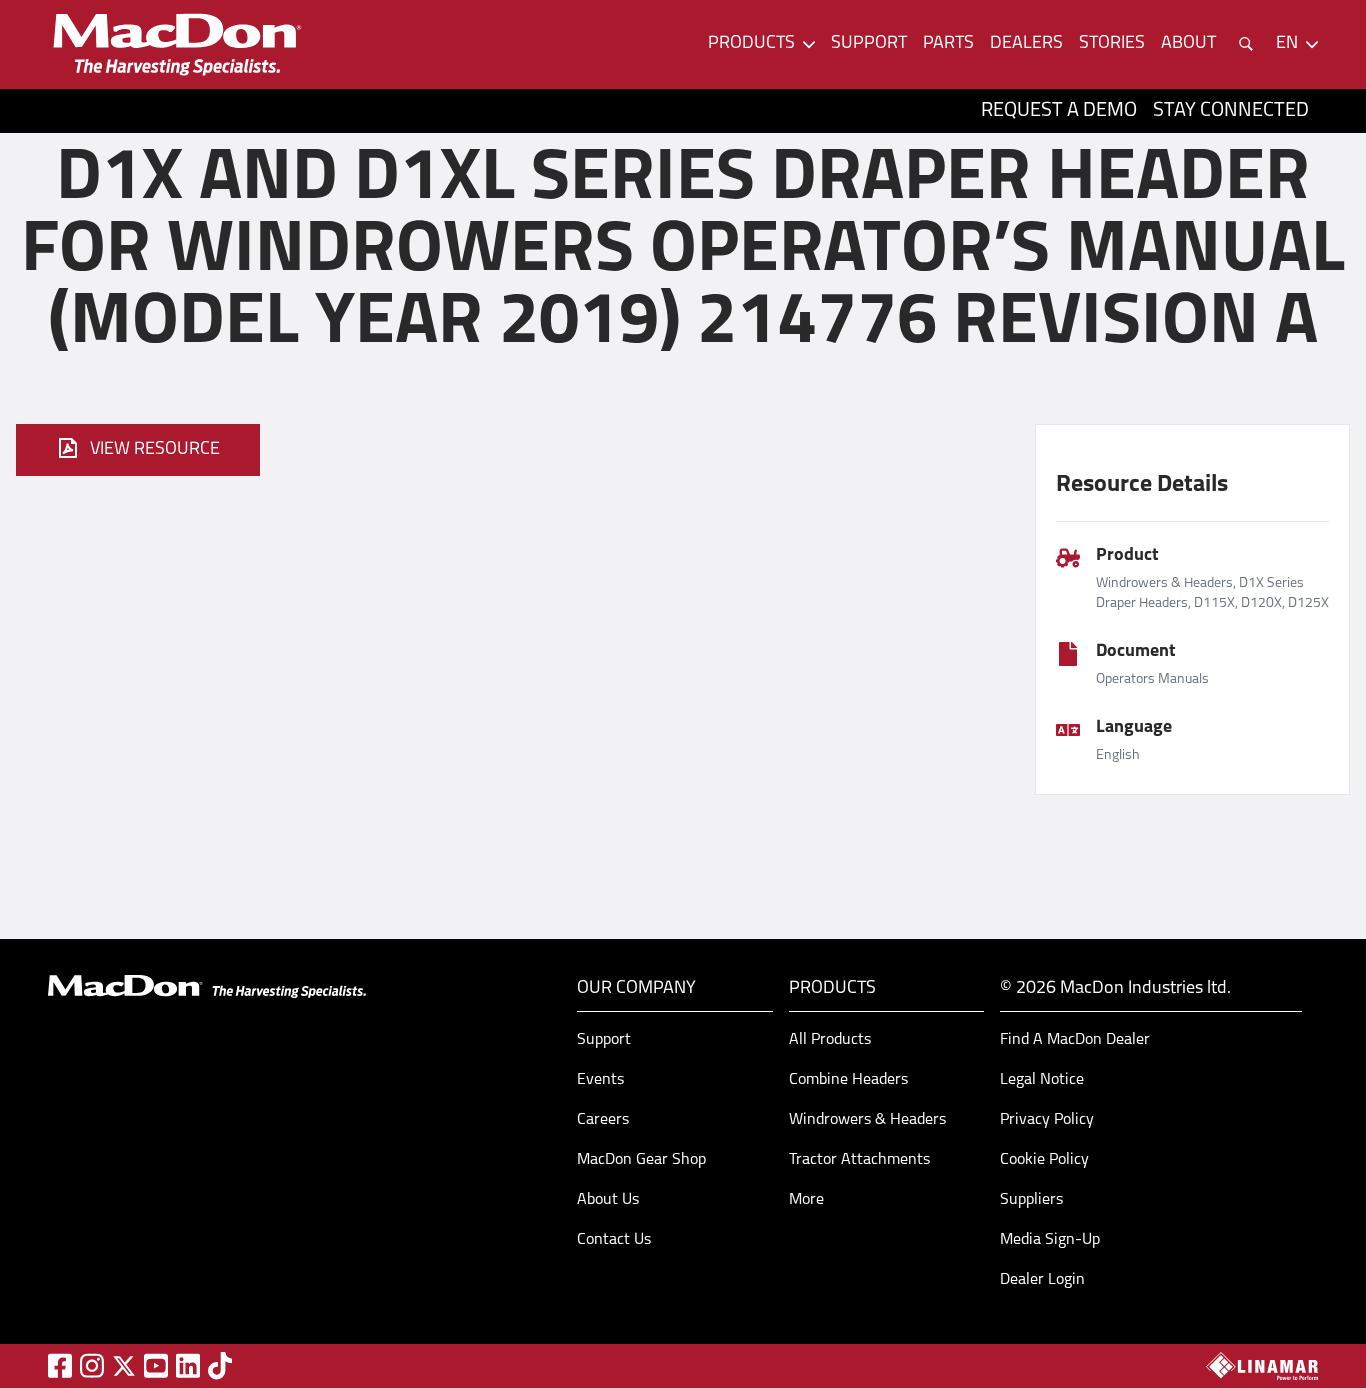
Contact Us (614, 1240)
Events (600, 1080)
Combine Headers (848, 1080)
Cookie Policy (1044, 1160)
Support (869, 44)
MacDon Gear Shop (641, 1160)
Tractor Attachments (859, 1160)
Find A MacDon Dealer (1075, 1040)
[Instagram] (92, 1365)
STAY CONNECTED (1231, 111)
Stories (1112, 44)
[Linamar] (1262, 1366)
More (806, 1200)
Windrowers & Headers (867, 1120)
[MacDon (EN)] (176, 44)
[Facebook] (60, 1365)
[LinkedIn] (188, 1365)
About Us (608, 1200)
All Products (830, 1040)
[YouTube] (156, 1365)
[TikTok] (220, 1365)
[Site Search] (1246, 44)
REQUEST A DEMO (1059, 111)
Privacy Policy (1047, 1120)
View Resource (155, 450)
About (1188, 44)
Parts (948, 44)
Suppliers (1031, 1200)
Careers (603, 1120)
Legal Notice (1042, 1080)
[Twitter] (124, 1366)
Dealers (1026, 44)
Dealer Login (1042, 1280)
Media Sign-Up (1050, 1240)
